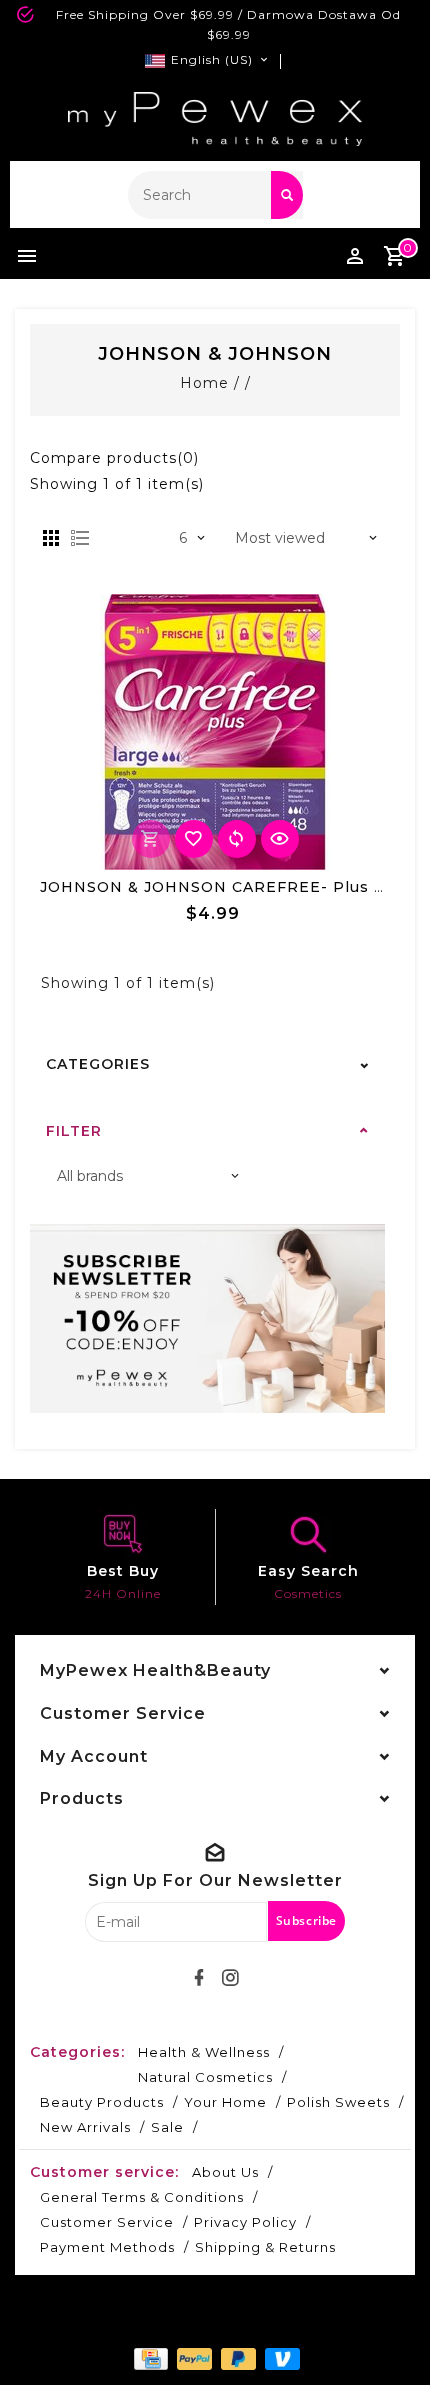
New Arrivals (85, 2127)
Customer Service (107, 2222)
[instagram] (231, 1978)
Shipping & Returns (265, 2247)
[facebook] (200, 1978)
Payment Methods (107, 2247)
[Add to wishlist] (194, 839)
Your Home (225, 2102)
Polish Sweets (338, 2102)
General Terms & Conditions (142, 2197)
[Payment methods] (149, 2357)
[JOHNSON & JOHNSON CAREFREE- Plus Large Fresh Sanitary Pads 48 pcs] (215, 732)
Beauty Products (102, 2102)
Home (204, 383)
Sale (167, 2127)
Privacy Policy (245, 2222)
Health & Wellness (204, 2052)
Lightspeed (265, 2322)
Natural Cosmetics (205, 2077)
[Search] (287, 195)
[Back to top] (390, 2335)
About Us (225, 2172)
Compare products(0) (114, 458)
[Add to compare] (237, 839)
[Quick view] (280, 839)
